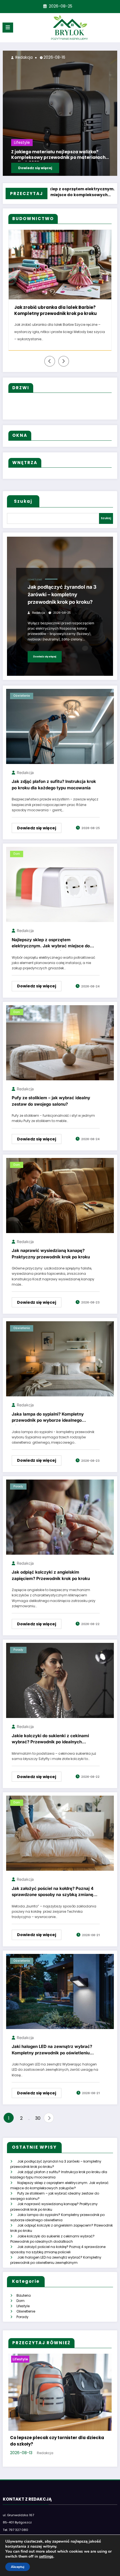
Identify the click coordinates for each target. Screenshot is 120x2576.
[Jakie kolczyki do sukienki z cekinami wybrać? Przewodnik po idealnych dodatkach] (60, 1680)
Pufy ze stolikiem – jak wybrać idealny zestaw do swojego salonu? (51, 1101)
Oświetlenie (35, 580)
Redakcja (23, 57)
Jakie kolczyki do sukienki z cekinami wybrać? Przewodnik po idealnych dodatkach (50, 1740)
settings (46, 2557)
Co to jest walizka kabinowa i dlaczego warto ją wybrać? (53, 2441)
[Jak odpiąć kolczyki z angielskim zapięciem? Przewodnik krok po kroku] (60, 1517)
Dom (17, 854)
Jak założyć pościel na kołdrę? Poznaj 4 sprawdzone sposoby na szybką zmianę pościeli (53, 1893)
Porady (18, 1486)
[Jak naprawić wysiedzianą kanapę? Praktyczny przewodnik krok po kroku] (60, 1195)
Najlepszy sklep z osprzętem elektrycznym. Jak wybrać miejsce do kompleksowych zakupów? (51, 944)
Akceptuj (18, 2567)
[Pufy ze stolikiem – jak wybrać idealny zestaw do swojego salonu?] (60, 1042)
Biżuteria (24, 2295)
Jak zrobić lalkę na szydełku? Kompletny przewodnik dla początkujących (56, 155)
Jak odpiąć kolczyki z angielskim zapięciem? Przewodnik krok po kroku (51, 1575)
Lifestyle (22, 143)
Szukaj (23, 501)
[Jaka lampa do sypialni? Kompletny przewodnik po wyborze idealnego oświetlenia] (60, 1359)
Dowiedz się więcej (35, 168)
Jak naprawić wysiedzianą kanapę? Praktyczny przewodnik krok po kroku (51, 1254)
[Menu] (8, 28)
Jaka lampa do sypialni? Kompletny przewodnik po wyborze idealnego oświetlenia (48, 1418)
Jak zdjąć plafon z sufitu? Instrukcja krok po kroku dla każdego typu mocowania (54, 785)
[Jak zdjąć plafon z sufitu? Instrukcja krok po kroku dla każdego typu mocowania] (60, 726)
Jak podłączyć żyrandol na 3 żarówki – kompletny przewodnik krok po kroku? (62, 594)
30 (38, 2118)
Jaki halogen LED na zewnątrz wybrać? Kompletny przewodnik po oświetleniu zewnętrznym (52, 2051)
